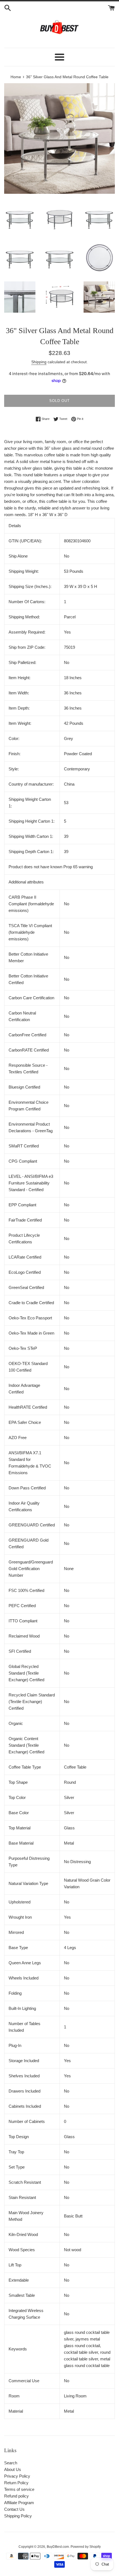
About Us (13, 2469)
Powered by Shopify (86, 2547)
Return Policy (16, 2483)
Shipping (39, 362)
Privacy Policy (17, 2476)
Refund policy (16, 2496)
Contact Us (14, 2509)
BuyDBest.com (58, 2547)
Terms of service (19, 2489)
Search (11, 2463)
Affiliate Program (19, 2503)
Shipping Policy (18, 2516)
